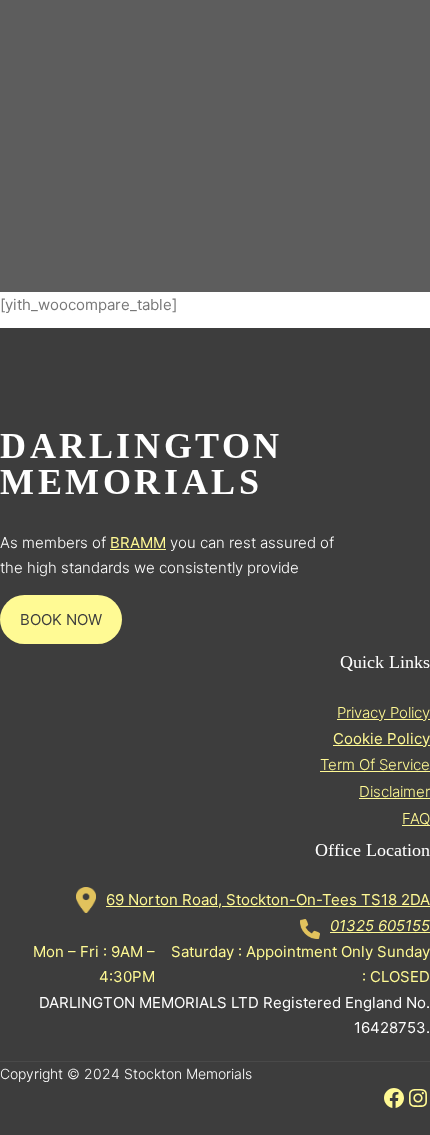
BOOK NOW (61, 619)
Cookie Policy (381, 738)
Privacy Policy (383, 712)
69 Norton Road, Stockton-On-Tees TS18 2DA (268, 899)
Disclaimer (394, 791)
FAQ (416, 818)
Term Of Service (375, 764)
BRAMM (138, 542)
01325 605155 (380, 925)
